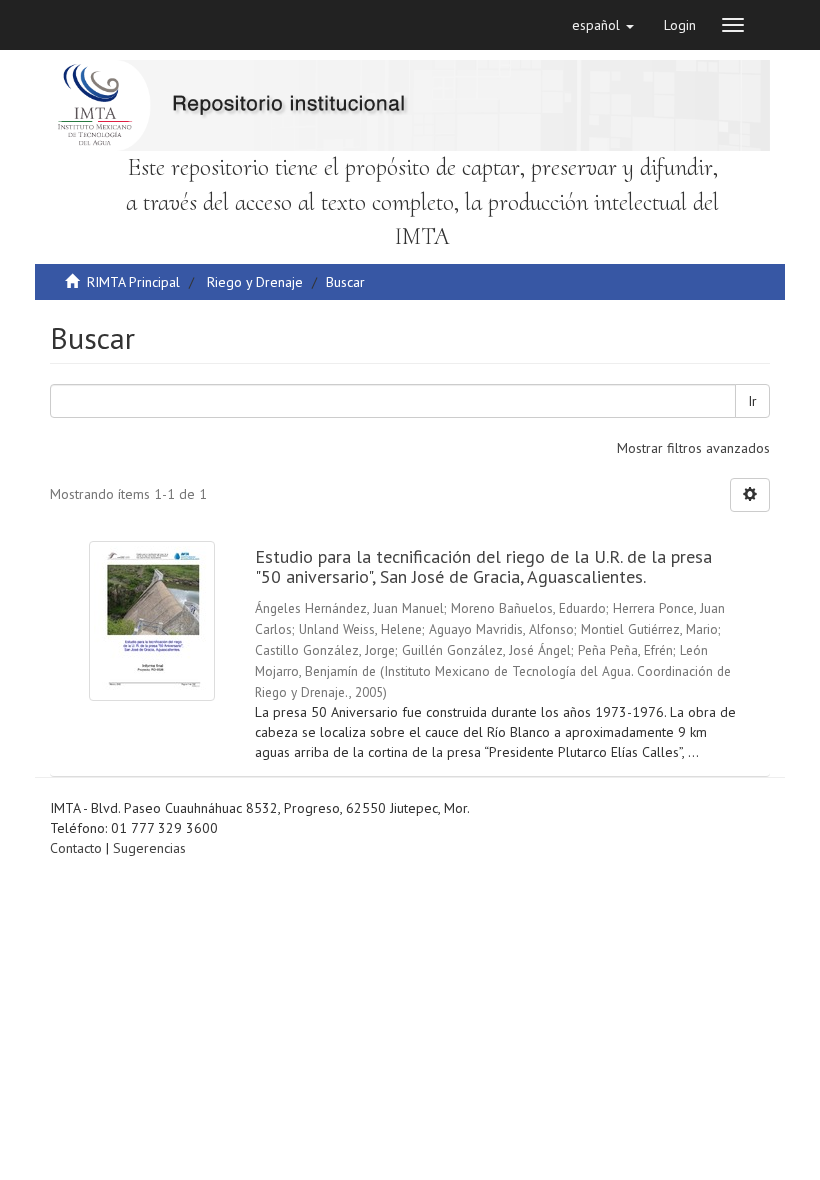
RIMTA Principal (133, 282)
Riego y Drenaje (255, 282)
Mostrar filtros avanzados (693, 448)
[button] (603, 25)
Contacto (76, 848)
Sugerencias (149, 848)
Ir (752, 401)
